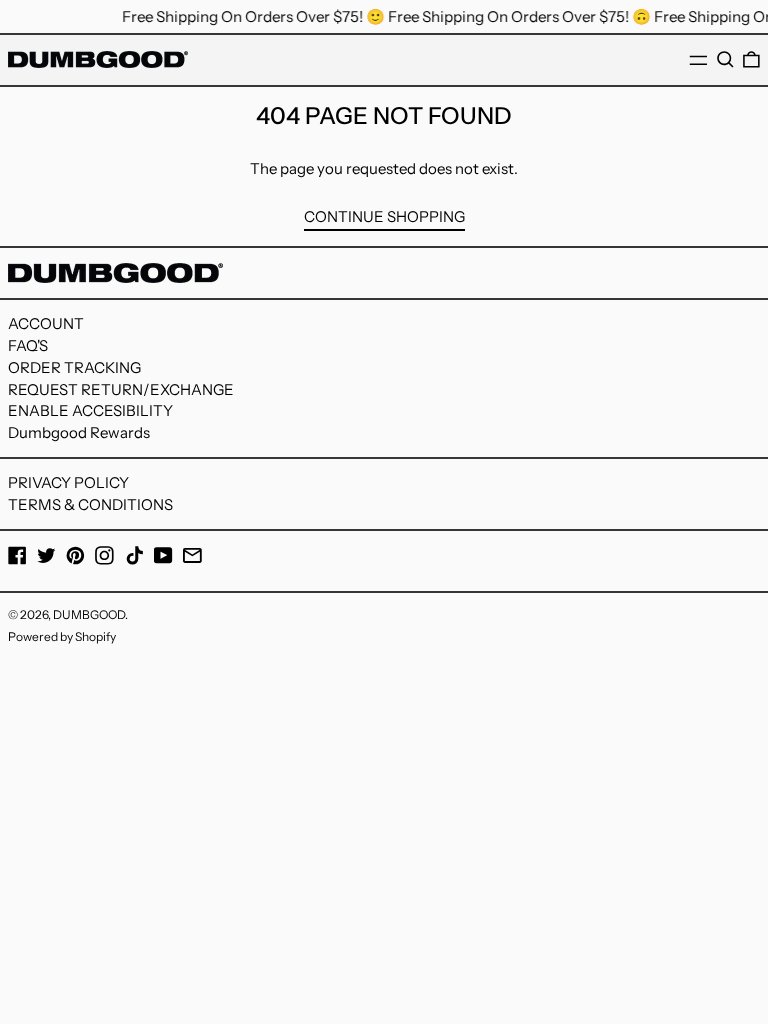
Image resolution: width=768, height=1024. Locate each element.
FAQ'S (28, 345)
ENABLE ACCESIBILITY (90, 410)
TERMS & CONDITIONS (90, 504)
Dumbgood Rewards (79, 432)
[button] (725, 60)
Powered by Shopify (62, 636)
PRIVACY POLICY (68, 482)
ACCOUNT (46, 323)
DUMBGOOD (89, 614)
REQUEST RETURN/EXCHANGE (121, 389)
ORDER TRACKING (74, 367)
